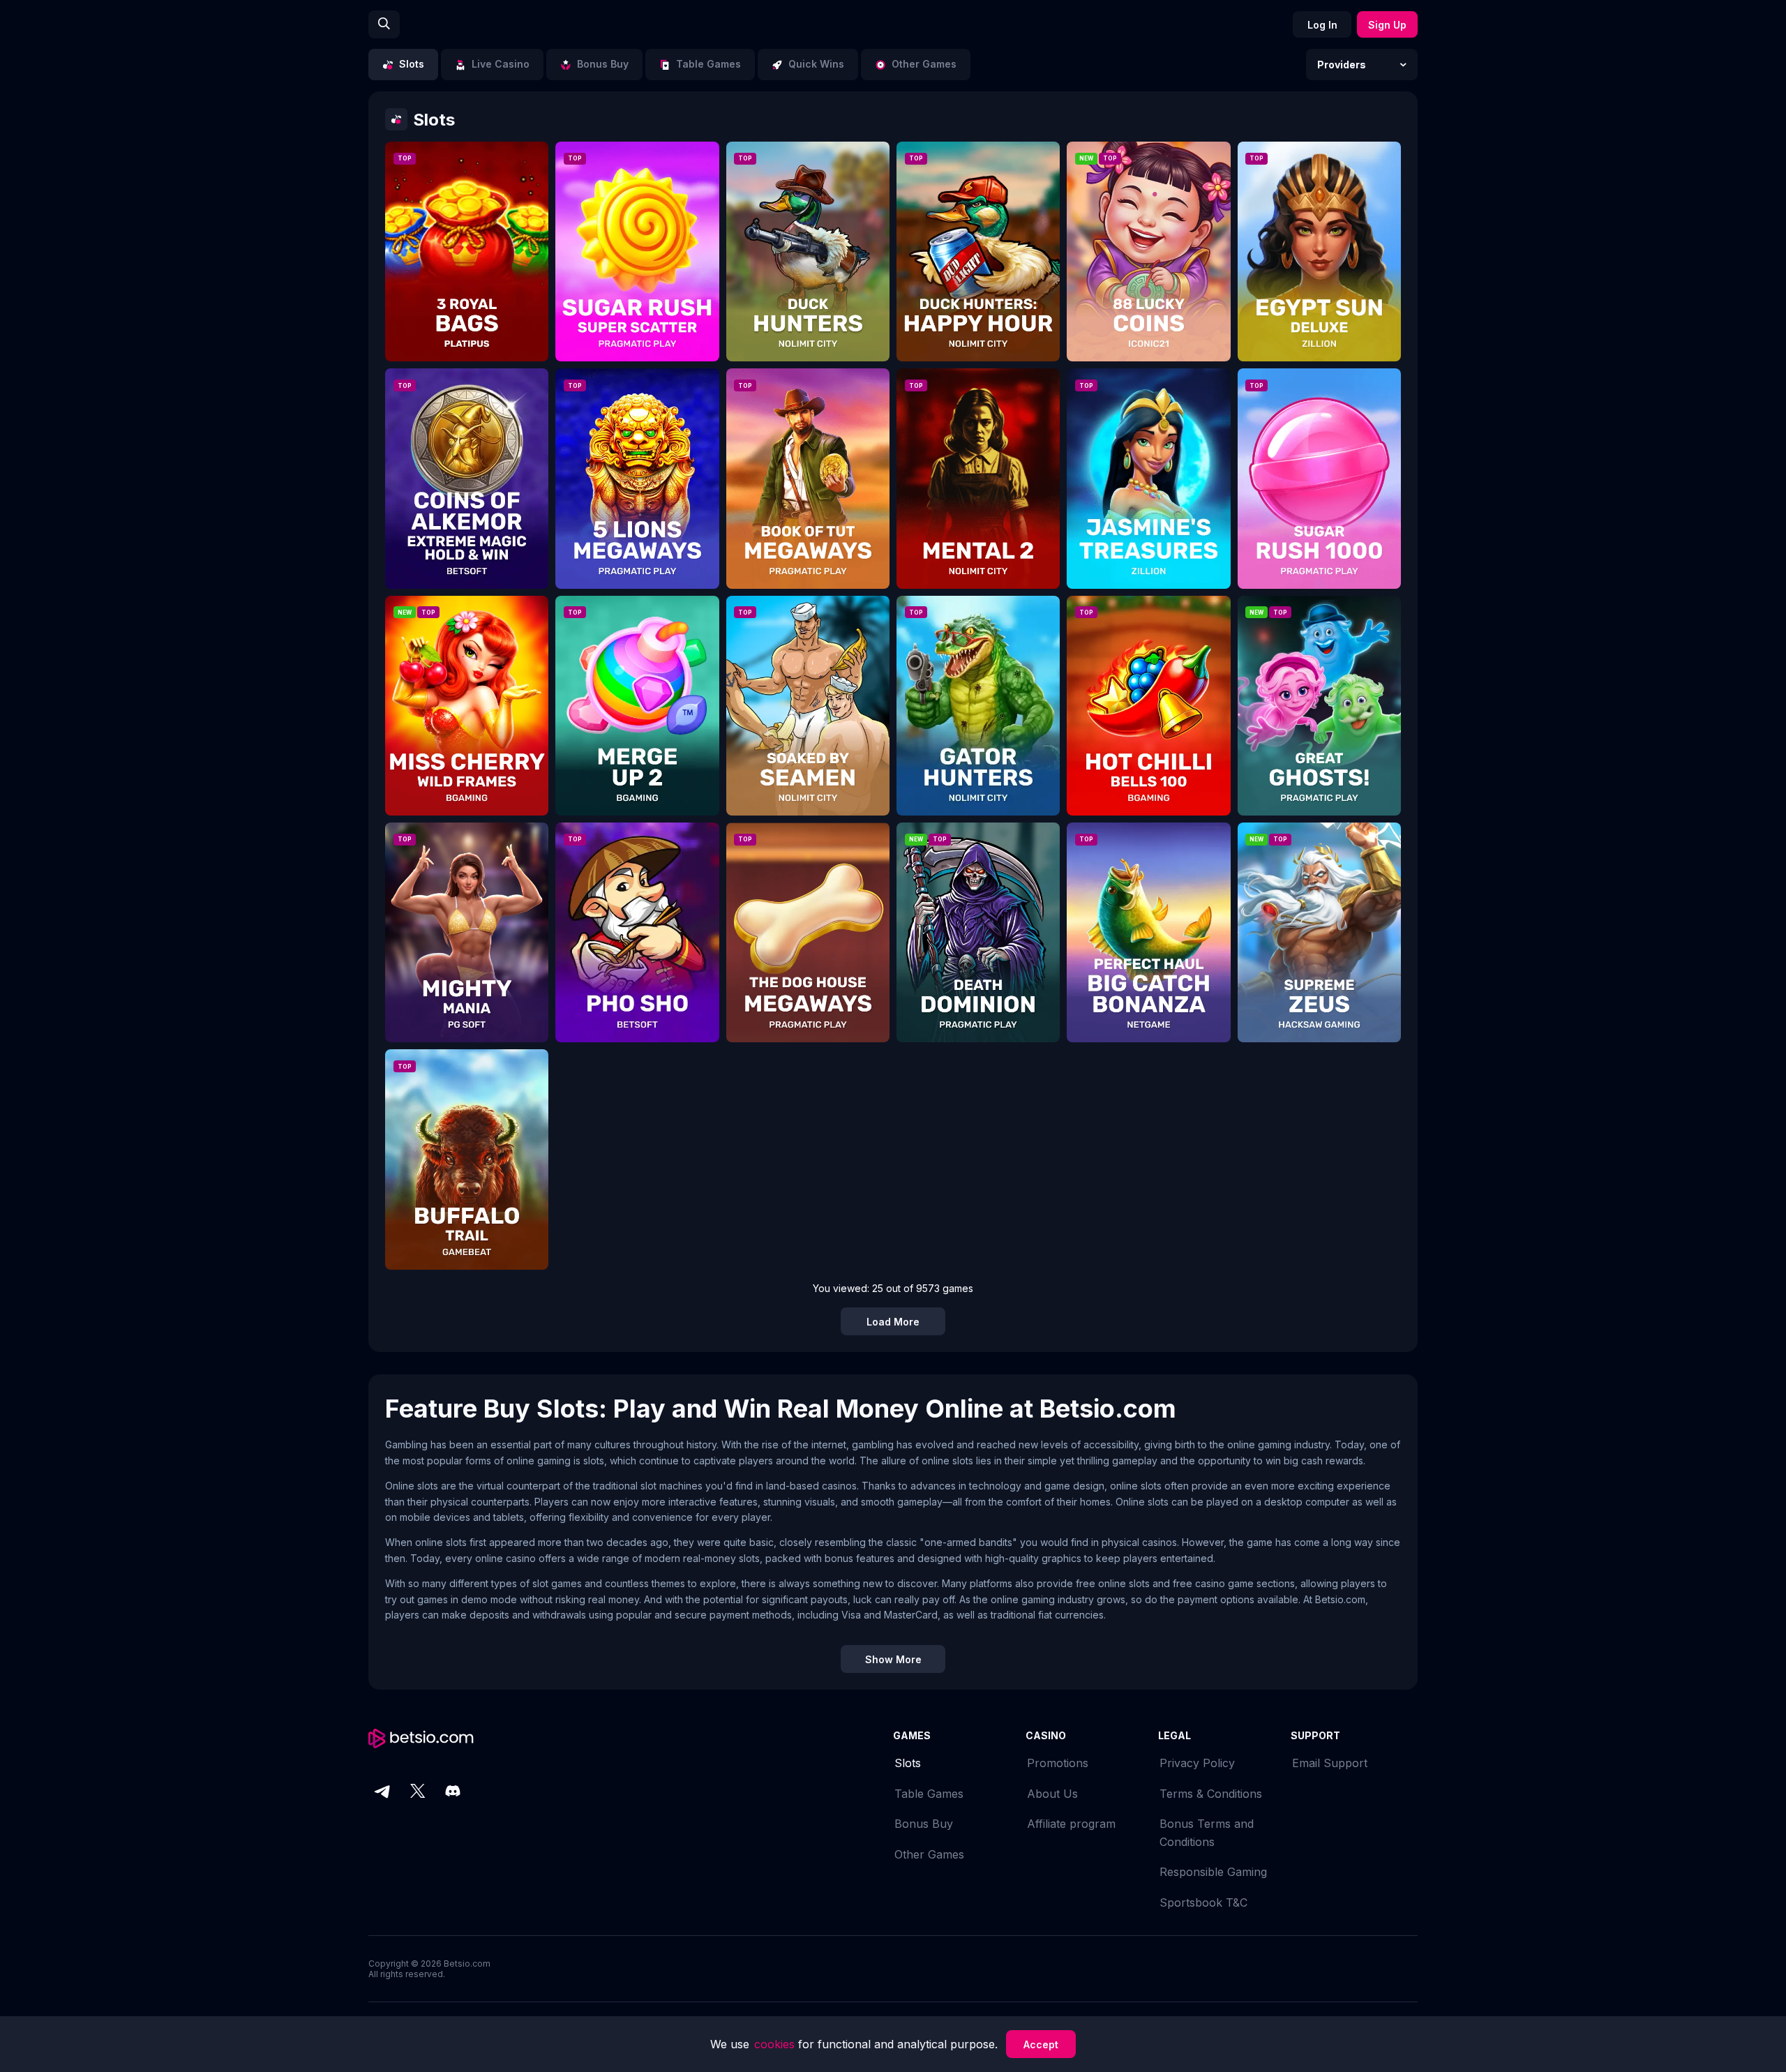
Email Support (1330, 1763)
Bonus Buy (924, 1824)
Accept (1041, 2044)
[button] (1362, 65)
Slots (908, 1763)
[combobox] (1362, 65)
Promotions (1058, 1763)
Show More (893, 1659)
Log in (1322, 25)
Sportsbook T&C (1203, 1902)
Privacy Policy (1197, 1763)
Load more (893, 1322)
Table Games (929, 1794)
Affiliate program (1071, 1824)
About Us (1052, 1794)
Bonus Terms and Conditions (1207, 1833)
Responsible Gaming (1213, 1872)
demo (467, 262)
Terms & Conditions (1211, 1794)
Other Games (929, 1854)
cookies (776, 2044)
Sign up (1387, 25)
